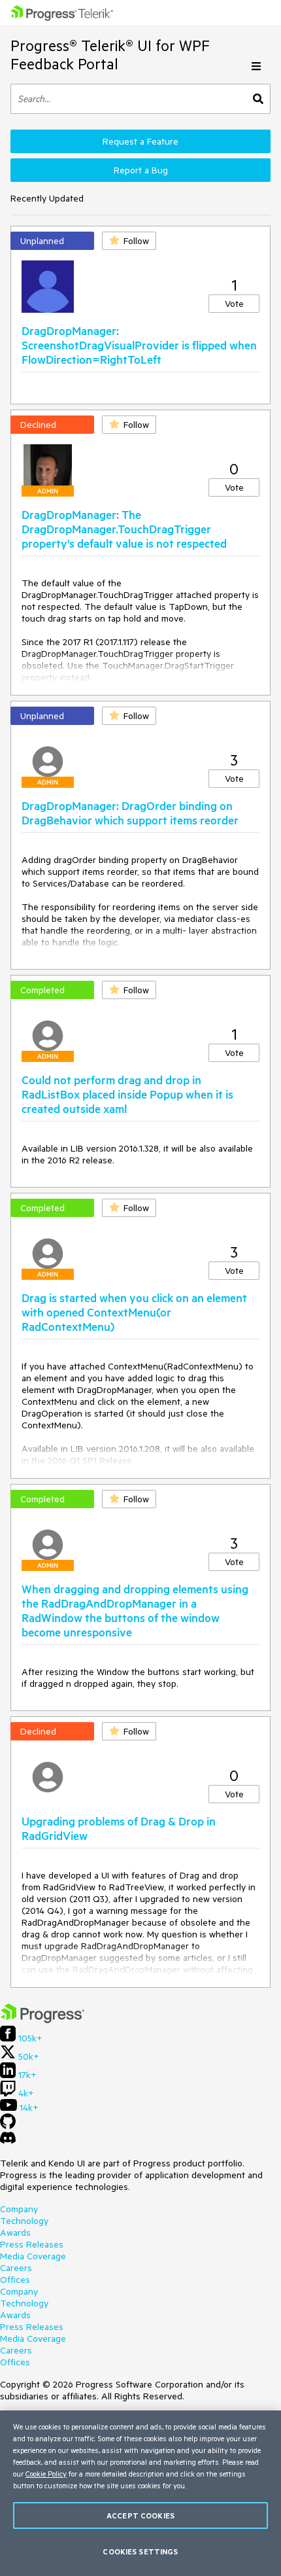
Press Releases (32, 2244)
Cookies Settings (140, 2551)
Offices (15, 2280)
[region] (140, 2493)
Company (19, 2209)
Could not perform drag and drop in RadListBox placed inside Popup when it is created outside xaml (127, 1094)
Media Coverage (33, 2256)
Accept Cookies (140, 2515)
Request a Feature (140, 141)
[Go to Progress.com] (42, 2020)
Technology (24, 2221)
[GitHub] (8, 2126)
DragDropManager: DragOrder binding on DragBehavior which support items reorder (130, 813)
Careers (16, 2268)
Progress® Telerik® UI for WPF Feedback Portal (110, 55)
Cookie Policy (46, 2474)
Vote (234, 304)
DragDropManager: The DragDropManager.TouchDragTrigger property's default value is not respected (124, 529)
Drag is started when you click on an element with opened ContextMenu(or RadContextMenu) (134, 1312)
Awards (15, 2232)
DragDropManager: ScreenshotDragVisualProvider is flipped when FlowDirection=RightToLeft (139, 345)
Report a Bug (141, 170)
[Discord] (8, 2141)
